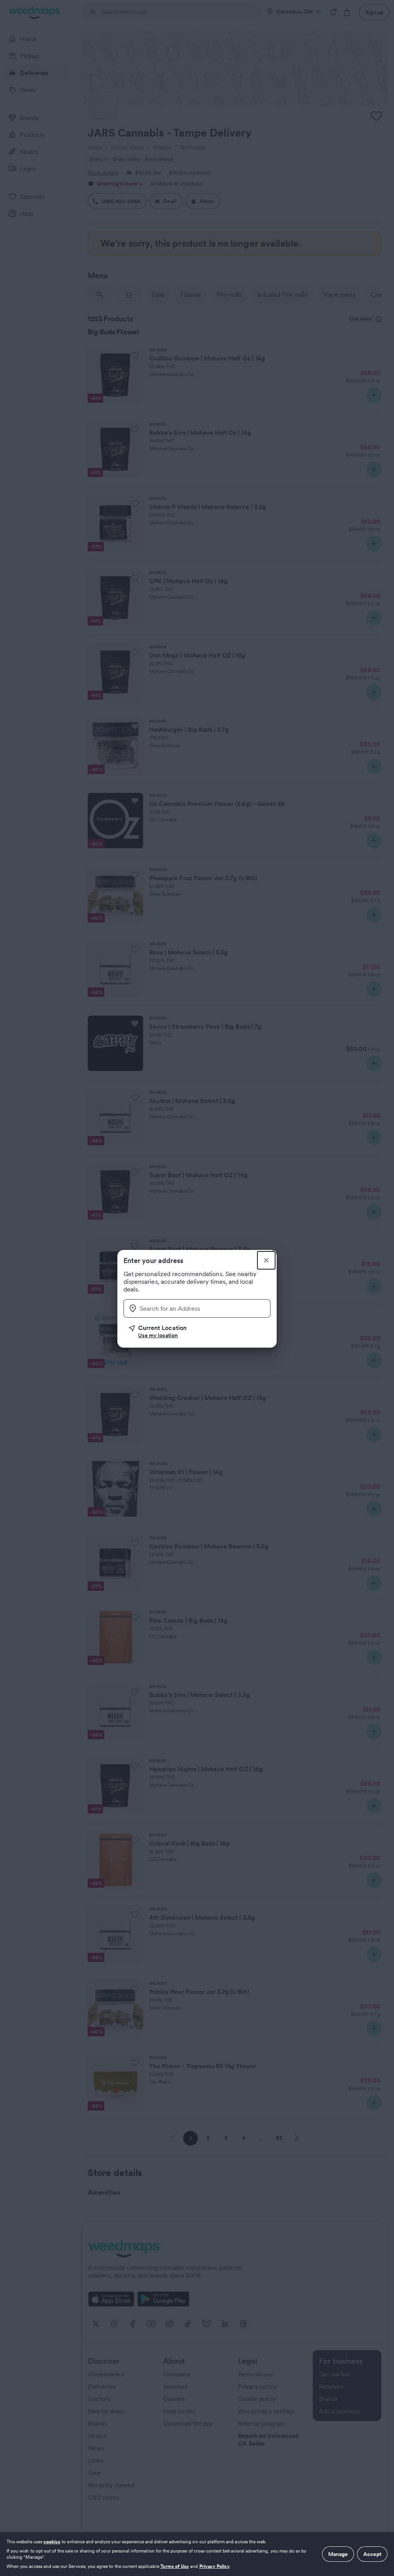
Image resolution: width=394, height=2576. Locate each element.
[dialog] (197, 2554)
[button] (200, 1331)
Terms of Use (175, 2566)
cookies (52, 2542)
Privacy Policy (215, 2566)
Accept (372, 2554)
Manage (338, 2554)
